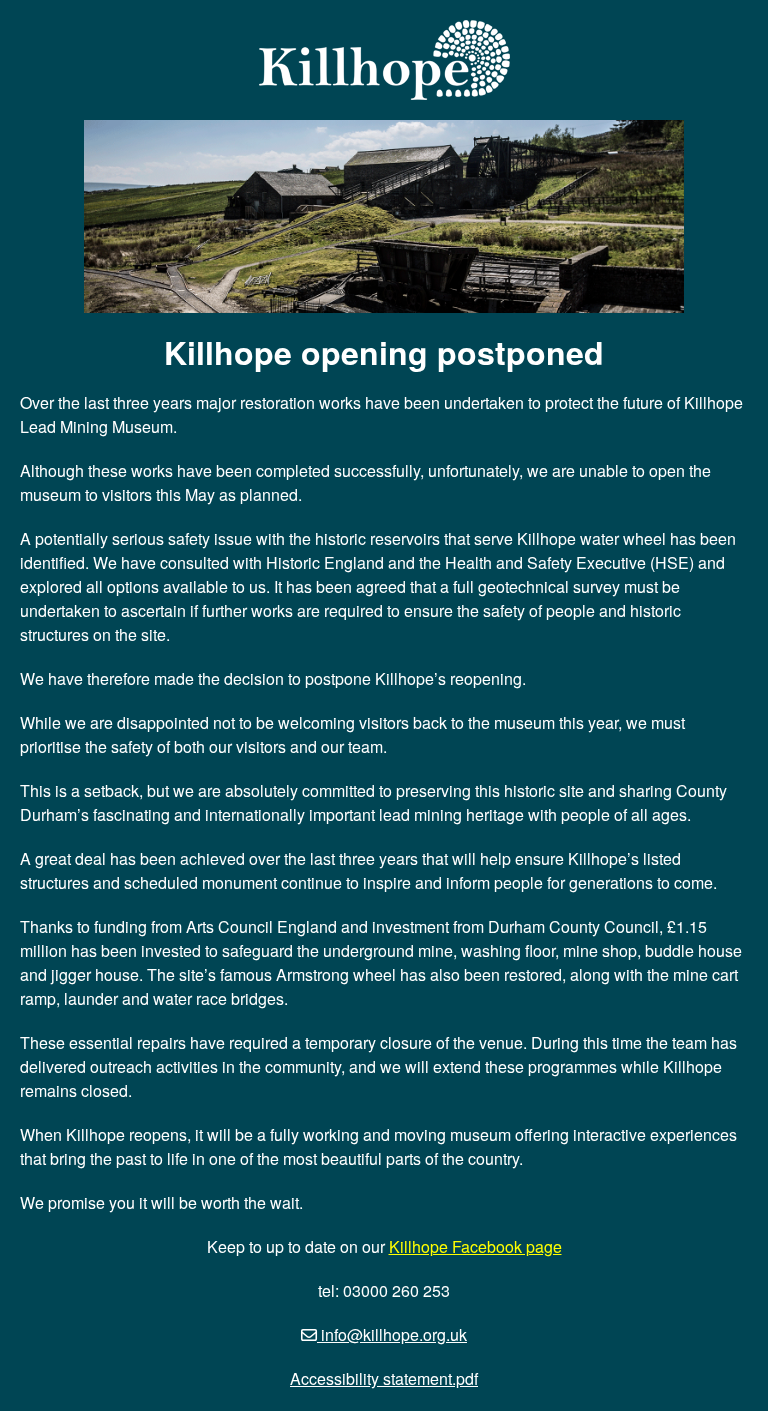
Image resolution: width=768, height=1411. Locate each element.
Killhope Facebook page (475, 1246)
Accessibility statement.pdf (384, 1378)
